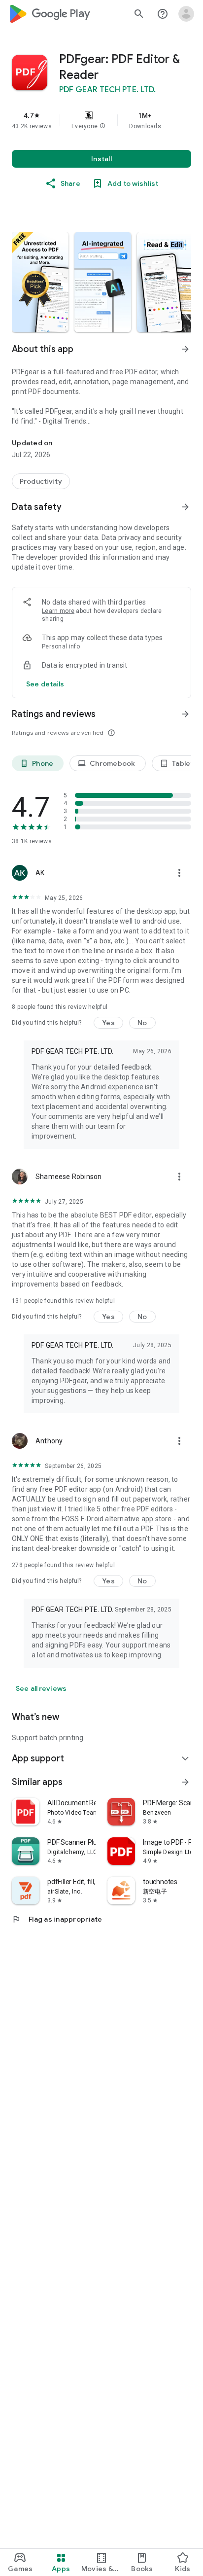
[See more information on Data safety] (185, 507)
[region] (101, 120)
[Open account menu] (186, 14)
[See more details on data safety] (45, 684)
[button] (102, 126)
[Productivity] (41, 481)
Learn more (58, 611)
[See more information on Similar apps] (185, 1782)
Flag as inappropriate (57, 1919)
